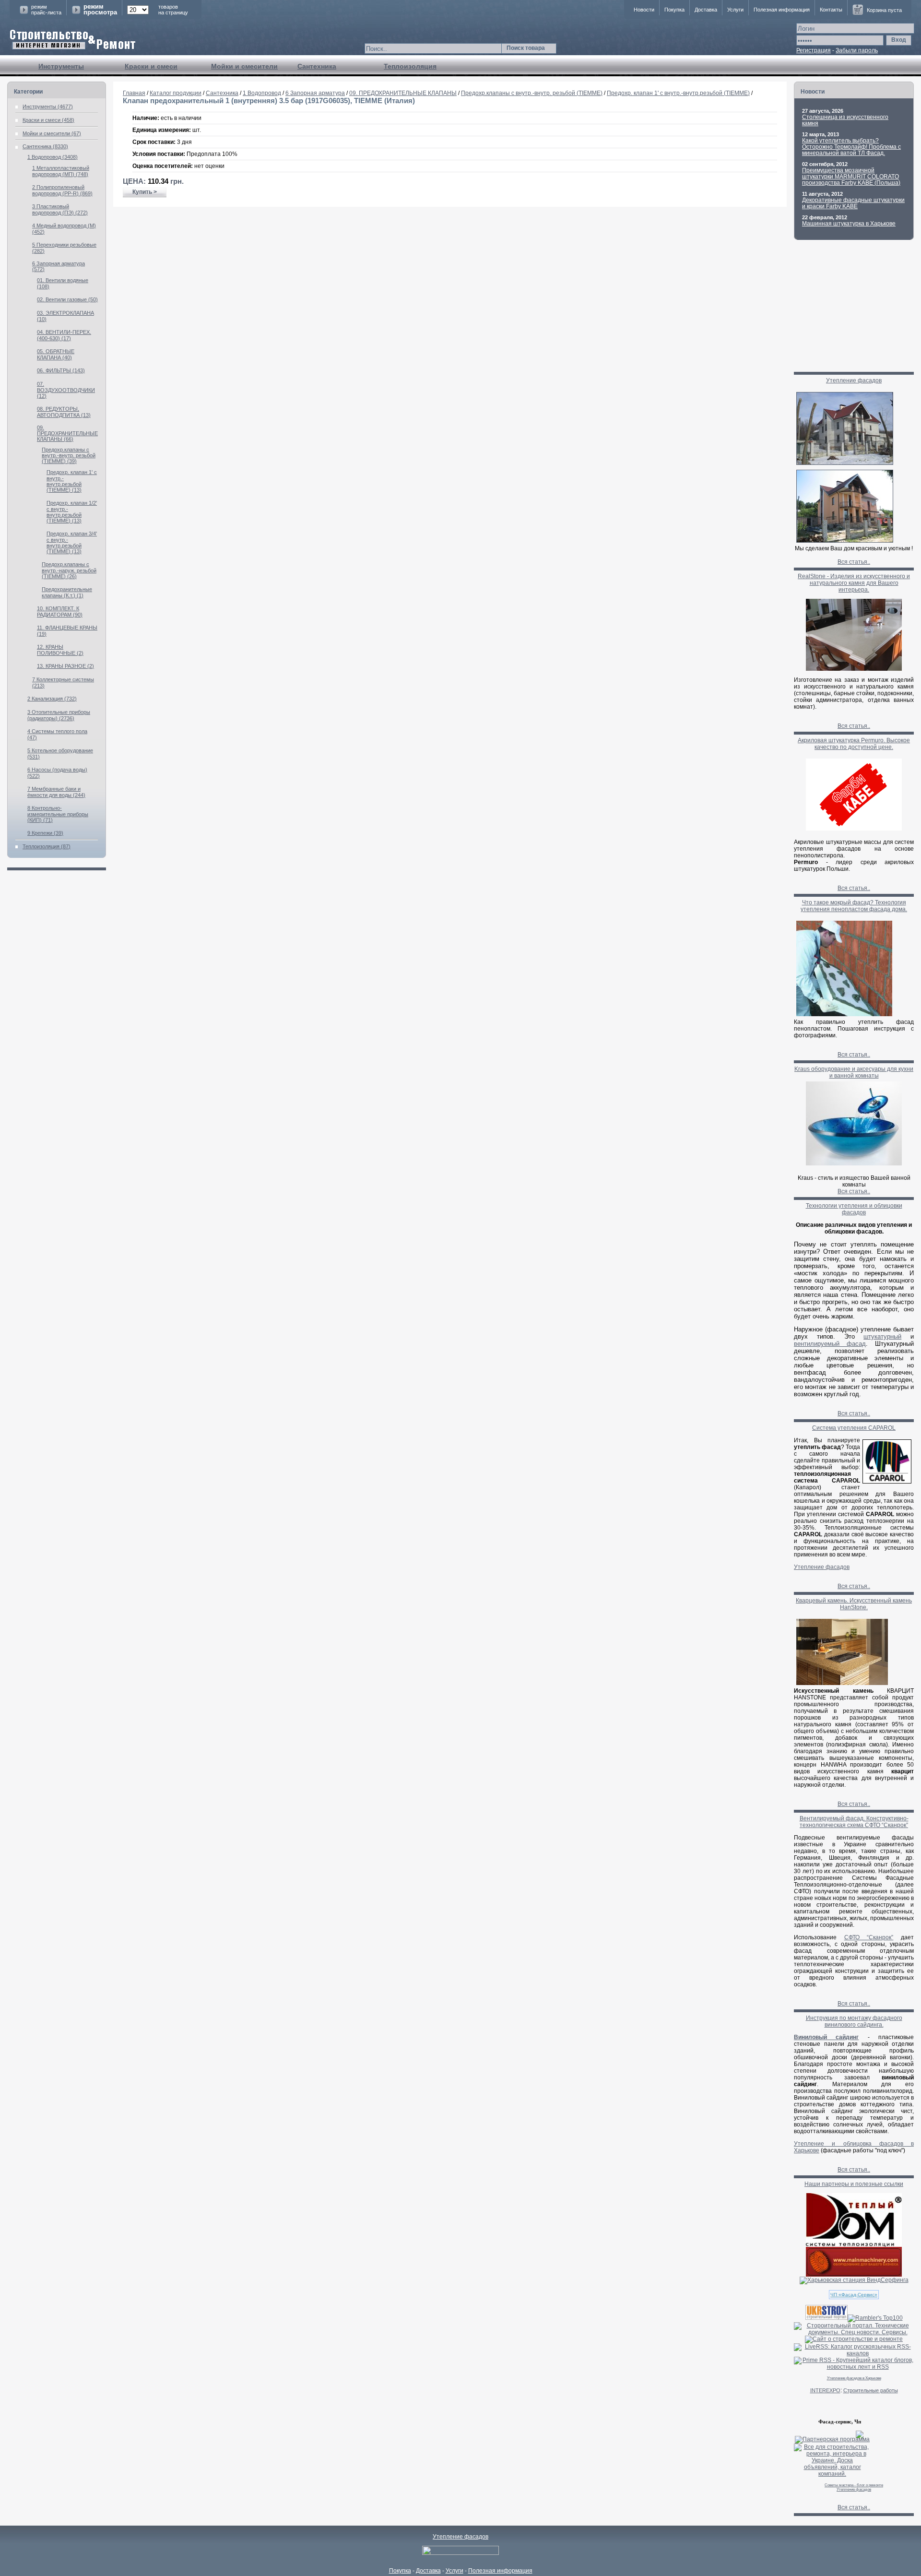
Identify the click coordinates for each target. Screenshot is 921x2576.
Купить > (145, 192)
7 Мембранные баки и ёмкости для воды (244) (56, 792)
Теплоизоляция (410, 66)
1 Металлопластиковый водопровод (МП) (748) (61, 171)
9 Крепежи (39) (45, 833)
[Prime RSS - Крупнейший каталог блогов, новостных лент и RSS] (854, 2367)
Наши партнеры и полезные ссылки (854, 2184)
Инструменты (61, 66)
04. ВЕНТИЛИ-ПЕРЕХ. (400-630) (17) (64, 335)
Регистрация (814, 50)
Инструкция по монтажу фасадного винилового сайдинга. (854, 2021)
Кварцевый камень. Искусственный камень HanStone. (854, 1604)
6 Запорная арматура (315, 93)
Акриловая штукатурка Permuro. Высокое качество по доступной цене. (854, 744)
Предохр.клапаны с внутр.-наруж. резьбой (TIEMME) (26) (69, 570)
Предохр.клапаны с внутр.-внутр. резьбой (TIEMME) (532, 93)
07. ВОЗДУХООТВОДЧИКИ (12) (66, 390)
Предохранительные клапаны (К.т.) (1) (67, 592)
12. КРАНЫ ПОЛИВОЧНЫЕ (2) (60, 650)
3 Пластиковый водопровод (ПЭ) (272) (60, 209)
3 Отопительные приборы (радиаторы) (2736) (59, 715)
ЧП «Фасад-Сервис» (854, 2295)
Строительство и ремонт (73, 40)
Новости (644, 10)
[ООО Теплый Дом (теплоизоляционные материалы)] (854, 2245)
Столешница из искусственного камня (845, 120)
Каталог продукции (176, 93)
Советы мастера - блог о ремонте (854, 2485)
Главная (134, 93)
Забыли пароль (857, 50)
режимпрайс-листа (46, 10)
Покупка (674, 10)
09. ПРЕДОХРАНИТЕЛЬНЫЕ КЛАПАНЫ (403, 93)
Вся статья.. (854, 562)
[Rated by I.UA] (460, 2553)
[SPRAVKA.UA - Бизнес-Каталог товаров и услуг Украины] (829, 2434)
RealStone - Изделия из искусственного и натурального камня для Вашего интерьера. (854, 583)
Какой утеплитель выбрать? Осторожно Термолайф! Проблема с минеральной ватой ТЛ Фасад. (851, 147)
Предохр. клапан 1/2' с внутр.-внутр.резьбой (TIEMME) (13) (72, 512)
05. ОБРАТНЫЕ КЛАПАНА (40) (56, 354)
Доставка (706, 10)
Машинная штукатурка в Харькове (849, 224)
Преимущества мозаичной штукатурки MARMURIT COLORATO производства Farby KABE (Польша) (851, 177)
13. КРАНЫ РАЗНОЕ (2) (65, 666)
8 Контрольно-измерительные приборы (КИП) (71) (58, 814)
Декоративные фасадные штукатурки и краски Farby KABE (853, 203)
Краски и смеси (151, 66)
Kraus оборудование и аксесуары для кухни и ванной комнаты (854, 1072)
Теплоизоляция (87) (47, 846)
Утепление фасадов (854, 380)
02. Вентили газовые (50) (67, 299)
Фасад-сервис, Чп (840, 2422)
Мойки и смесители (244, 66)
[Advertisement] (450, 238)
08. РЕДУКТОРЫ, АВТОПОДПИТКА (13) (64, 412)
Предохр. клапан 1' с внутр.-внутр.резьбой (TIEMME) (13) (72, 481)
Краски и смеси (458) (48, 120)
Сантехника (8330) (45, 146)
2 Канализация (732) (52, 699)
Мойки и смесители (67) (52, 133)
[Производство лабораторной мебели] (854, 2275)
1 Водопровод (262, 93)
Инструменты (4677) (48, 107)
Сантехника (317, 66)
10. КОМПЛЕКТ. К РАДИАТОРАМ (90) (60, 611)
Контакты (831, 10)
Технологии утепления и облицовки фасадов (854, 1209)
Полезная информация (782, 10)
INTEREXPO (825, 2390)
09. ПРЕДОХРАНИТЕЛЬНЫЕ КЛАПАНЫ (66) (67, 433)
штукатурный (882, 1336)
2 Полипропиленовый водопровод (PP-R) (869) (62, 190)
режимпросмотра (100, 10)
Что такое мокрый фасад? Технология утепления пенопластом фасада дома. (854, 906)
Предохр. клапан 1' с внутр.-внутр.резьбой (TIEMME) (678, 93)
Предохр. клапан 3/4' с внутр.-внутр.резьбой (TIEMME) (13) (72, 542)
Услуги (735, 10)
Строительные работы (871, 2390)
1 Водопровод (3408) (53, 157)
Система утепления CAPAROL (854, 1428)
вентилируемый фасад (830, 1344)
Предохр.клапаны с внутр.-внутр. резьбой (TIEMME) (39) (69, 455)
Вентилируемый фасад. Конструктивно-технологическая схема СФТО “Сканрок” (854, 1822)
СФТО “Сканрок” (869, 1937)
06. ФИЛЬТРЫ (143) (61, 370)
